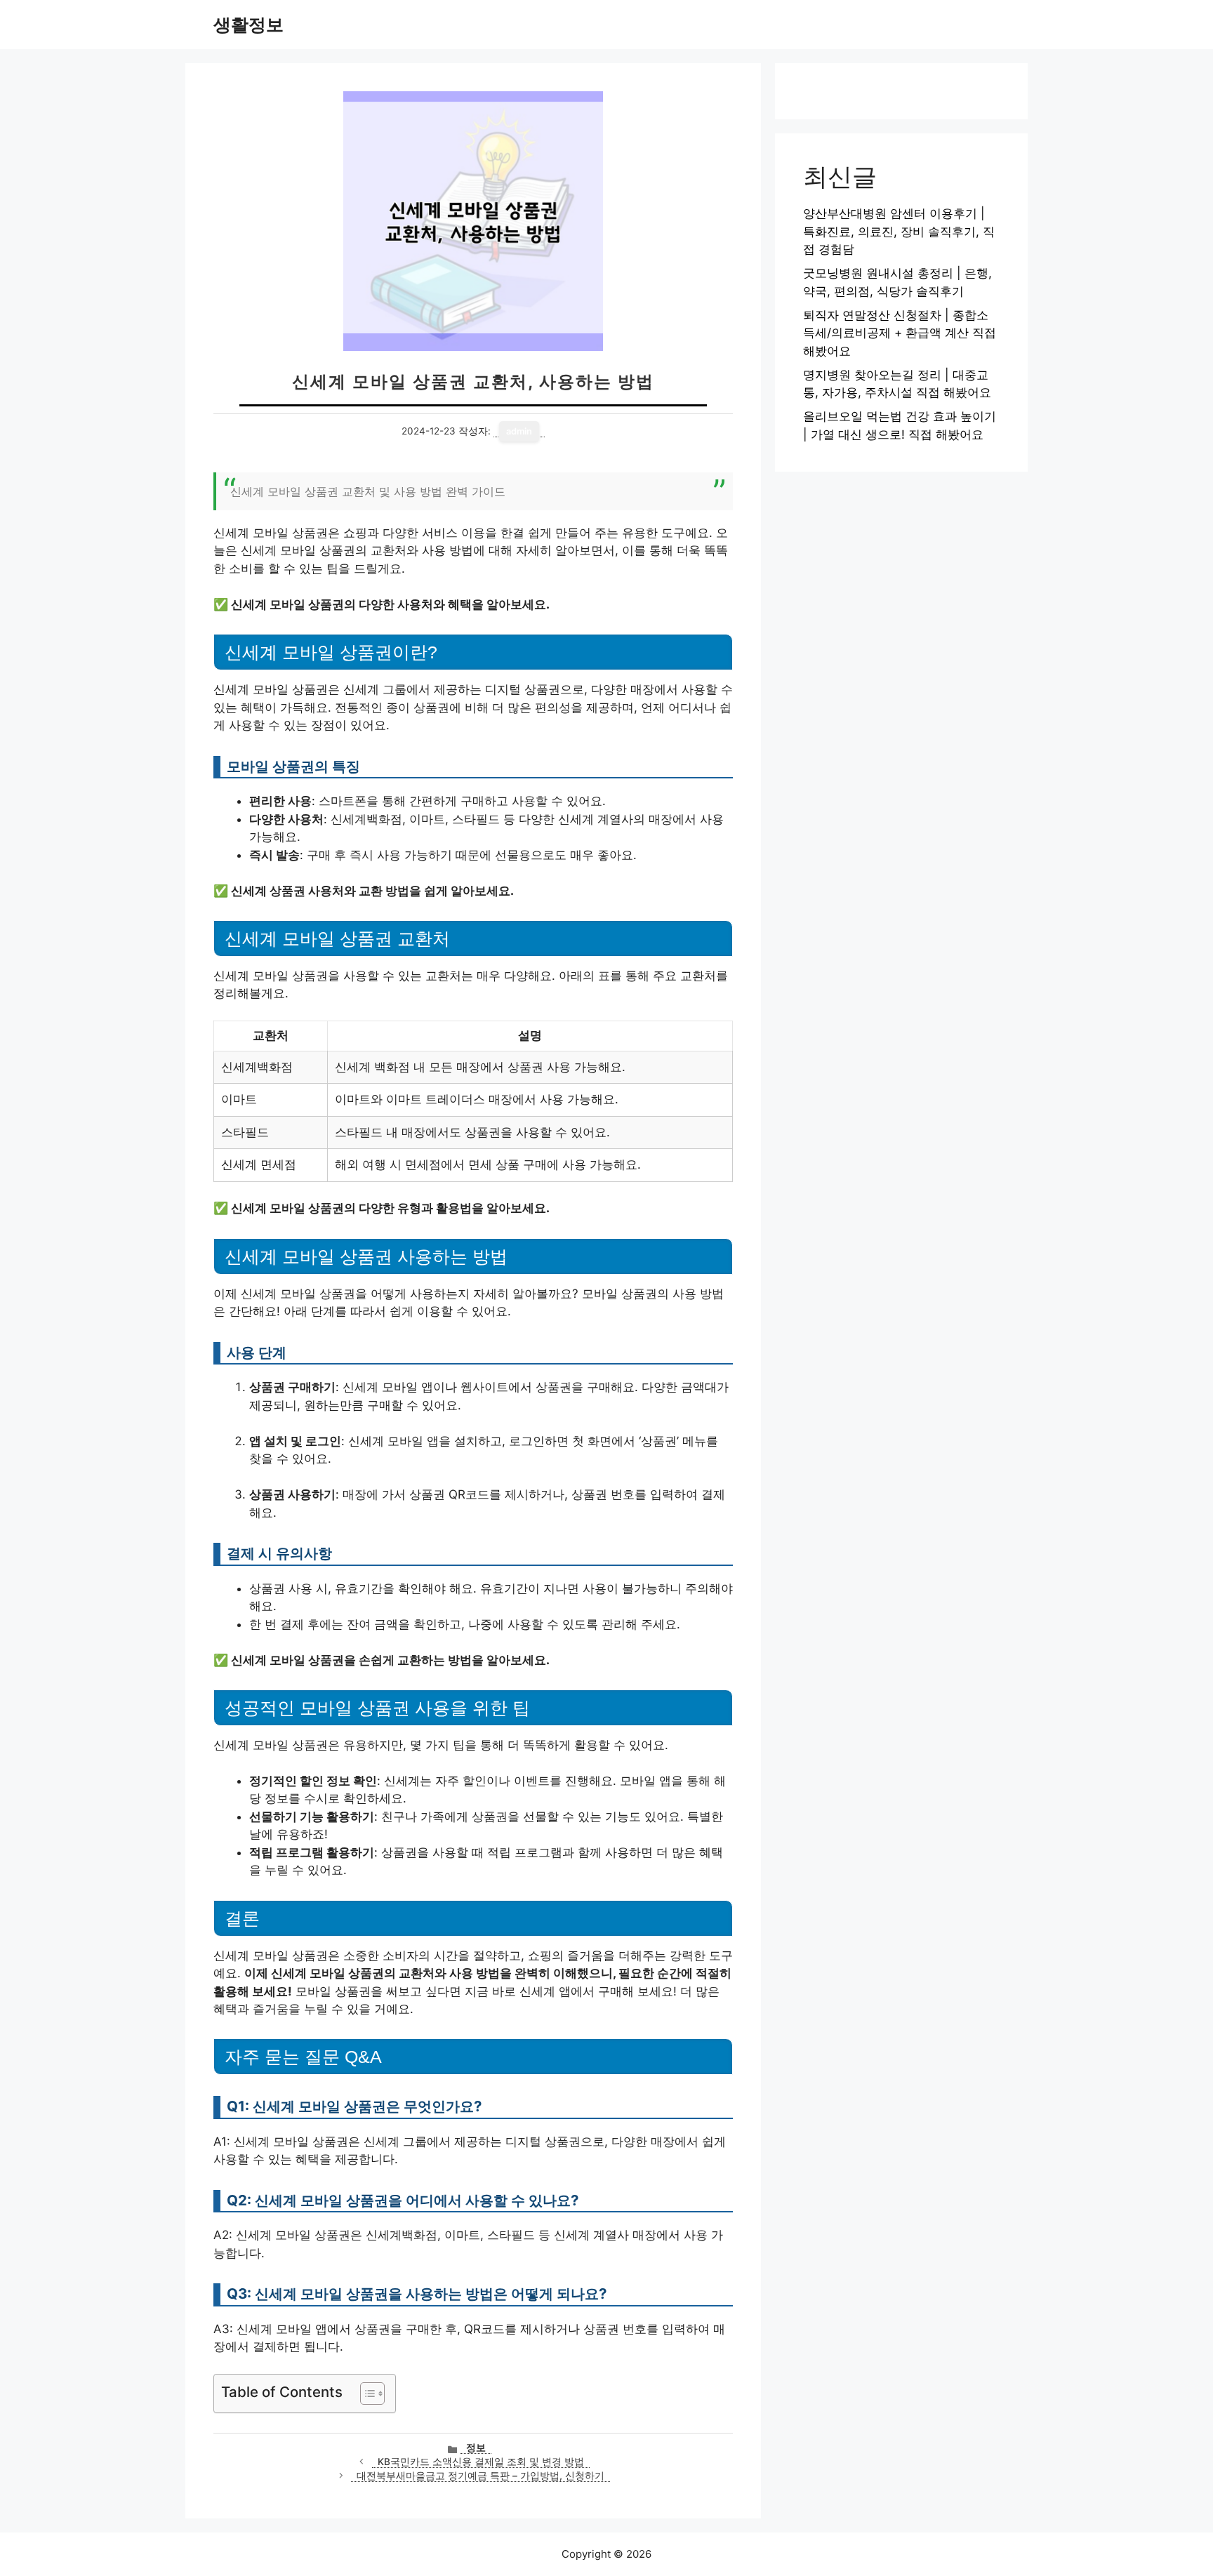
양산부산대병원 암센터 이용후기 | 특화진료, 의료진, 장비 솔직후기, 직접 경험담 (899, 231)
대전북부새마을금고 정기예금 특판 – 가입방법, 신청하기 (480, 2476)
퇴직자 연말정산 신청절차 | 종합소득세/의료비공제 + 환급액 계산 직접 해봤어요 (900, 333)
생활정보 (248, 25)
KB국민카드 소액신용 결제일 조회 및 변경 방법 (481, 2462)
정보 (476, 2448)
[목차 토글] (365, 2394)
